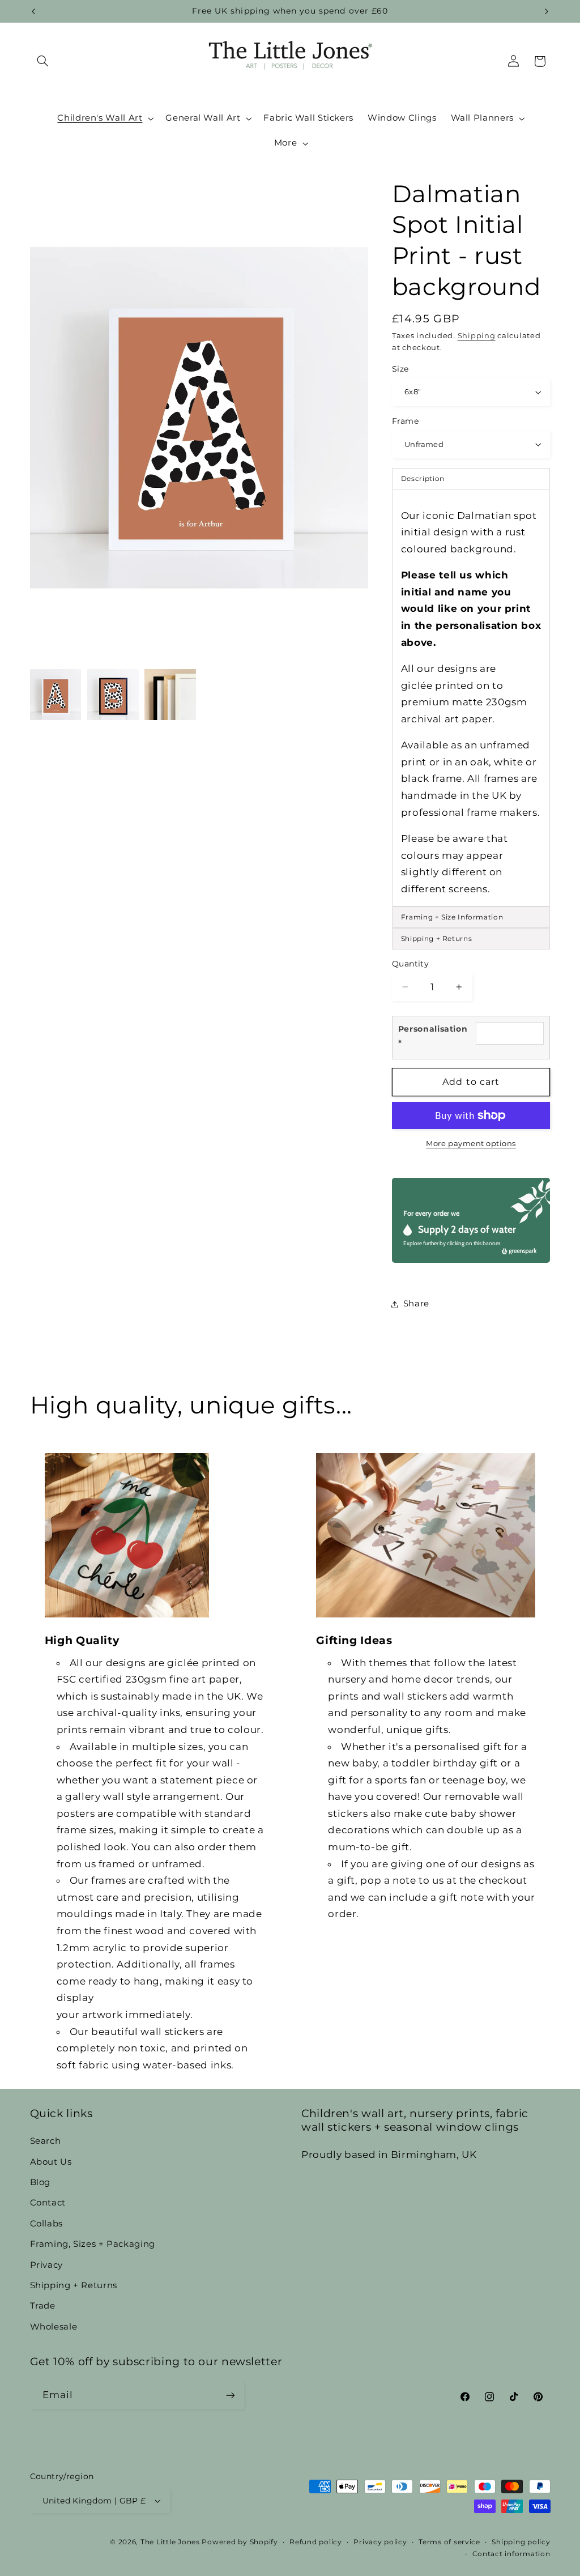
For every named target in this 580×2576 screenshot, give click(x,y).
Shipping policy (521, 2542)
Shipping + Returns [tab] (436, 938)
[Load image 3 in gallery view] (170, 695)
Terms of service (449, 2542)
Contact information (511, 2554)
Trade (43, 2306)
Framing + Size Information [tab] (452, 917)
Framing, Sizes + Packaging (93, 2244)
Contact (48, 2203)
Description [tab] (423, 478)
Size (400, 369)
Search (46, 2141)
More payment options (471, 1144)
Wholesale (54, 2327)
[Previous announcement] (33, 11)
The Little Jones (170, 2542)
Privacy (46, 2265)
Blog (40, 2182)
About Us (51, 2162)
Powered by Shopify (240, 2542)
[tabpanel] (471, 698)
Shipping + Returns (74, 2285)
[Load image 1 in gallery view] (56, 695)
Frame (405, 421)
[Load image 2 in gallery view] (113, 695)
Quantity (410, 964)
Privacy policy (380, 2542)
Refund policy (316, 2542)
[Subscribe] (230, 2395)
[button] (43, 61)
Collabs (46, 2224)
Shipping (477, 336)
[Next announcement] (547, 11)
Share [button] (416, 1304)
